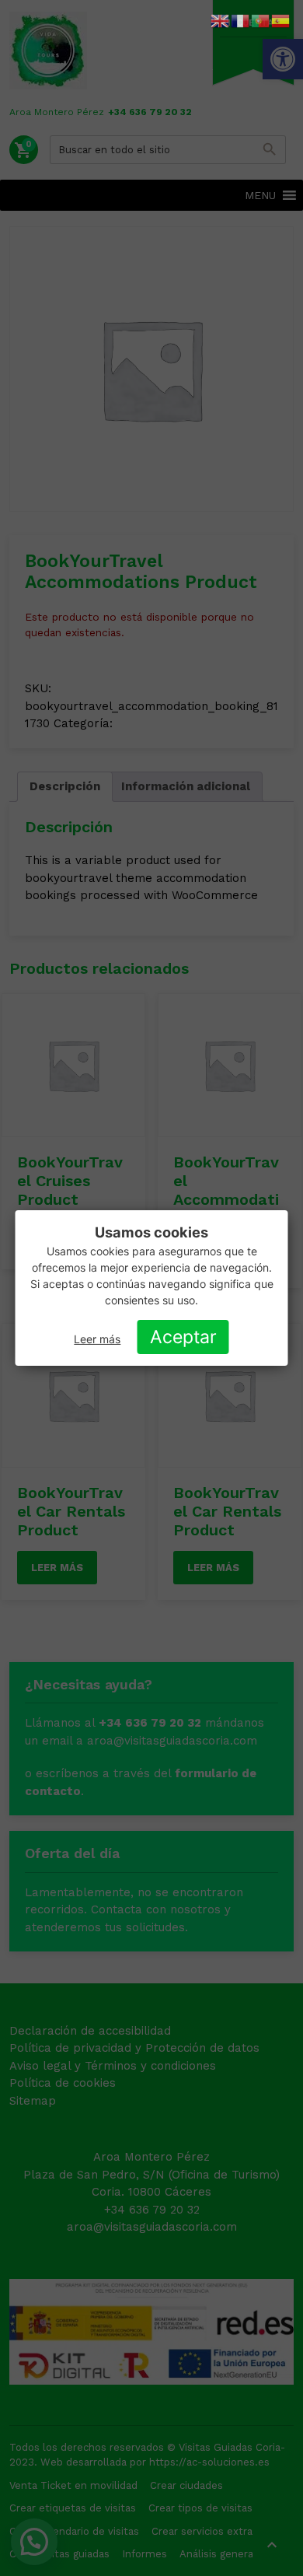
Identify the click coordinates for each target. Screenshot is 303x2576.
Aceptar (183, 1337)
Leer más (97, 1339)
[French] (241, 20)
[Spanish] (281, 20)
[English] (221, 20)
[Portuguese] (261, 20)
